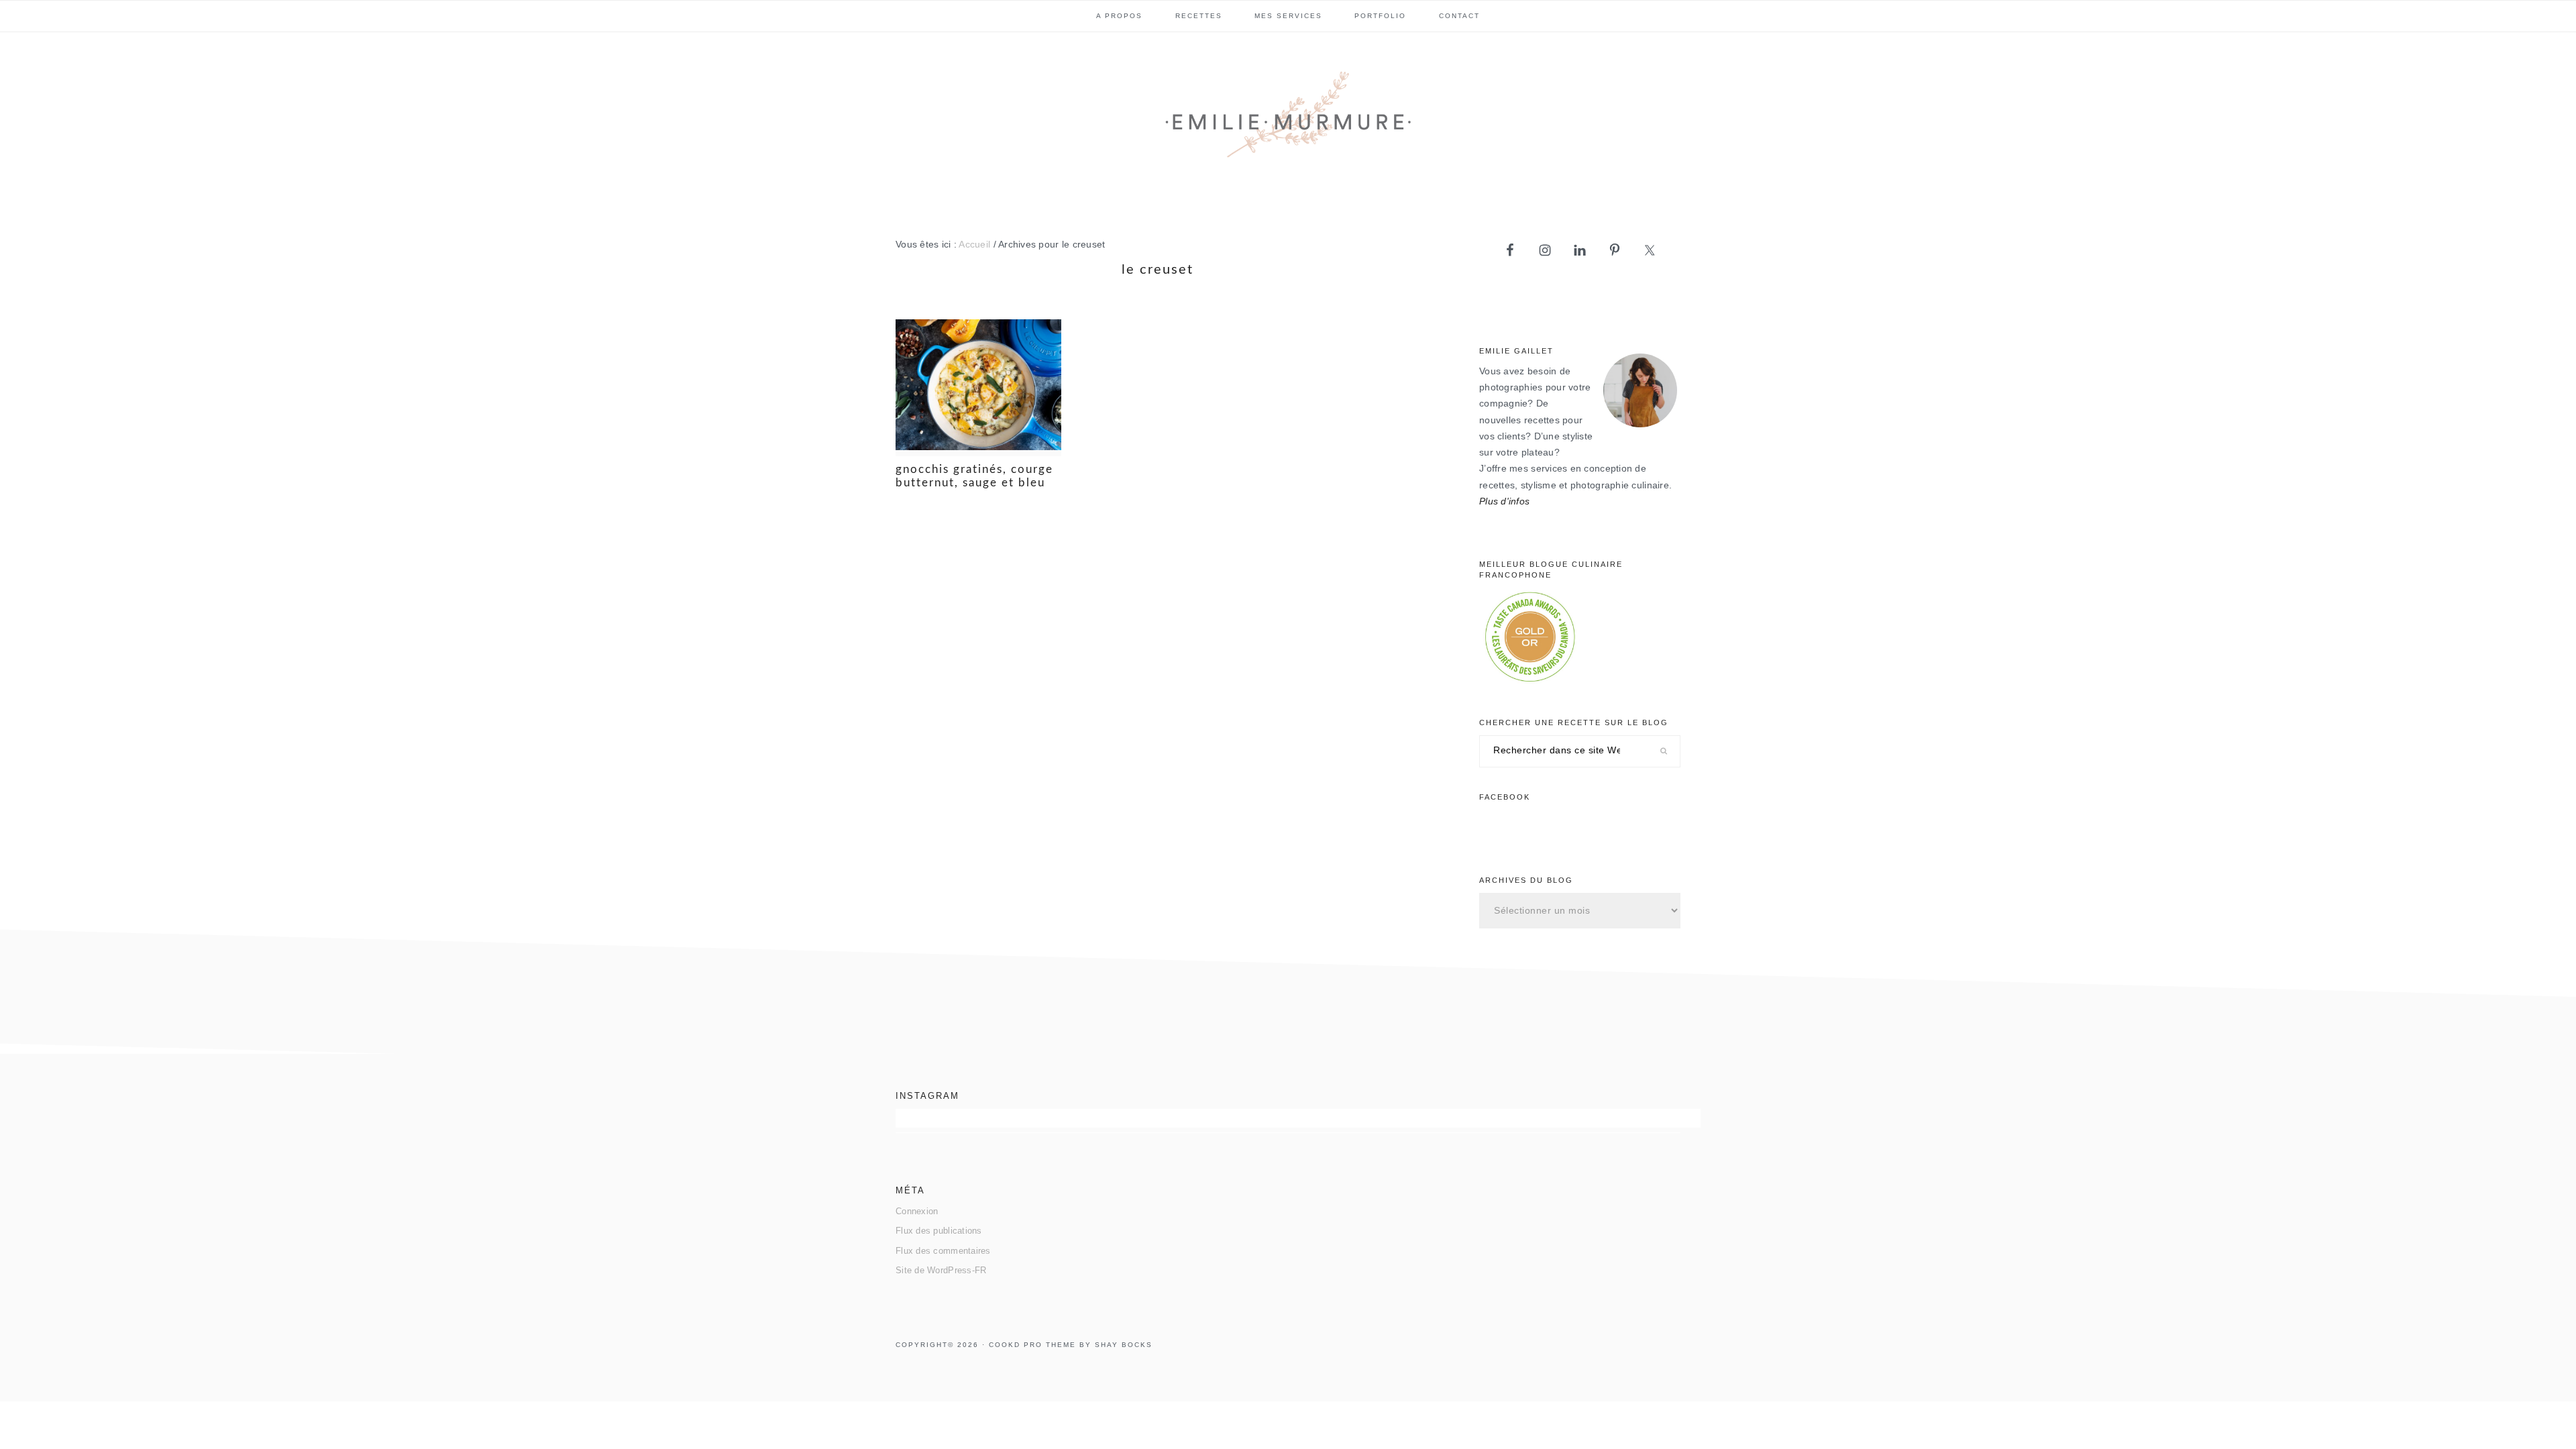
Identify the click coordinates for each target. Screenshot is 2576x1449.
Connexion (917, 1211)
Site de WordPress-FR (941, 1270)
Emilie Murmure (1288, 120)
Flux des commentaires (943, 1251)
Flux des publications (939, 1231)
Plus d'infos (1504, 501)
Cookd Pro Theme (1032, 1345)
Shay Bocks (1124, 1345)
